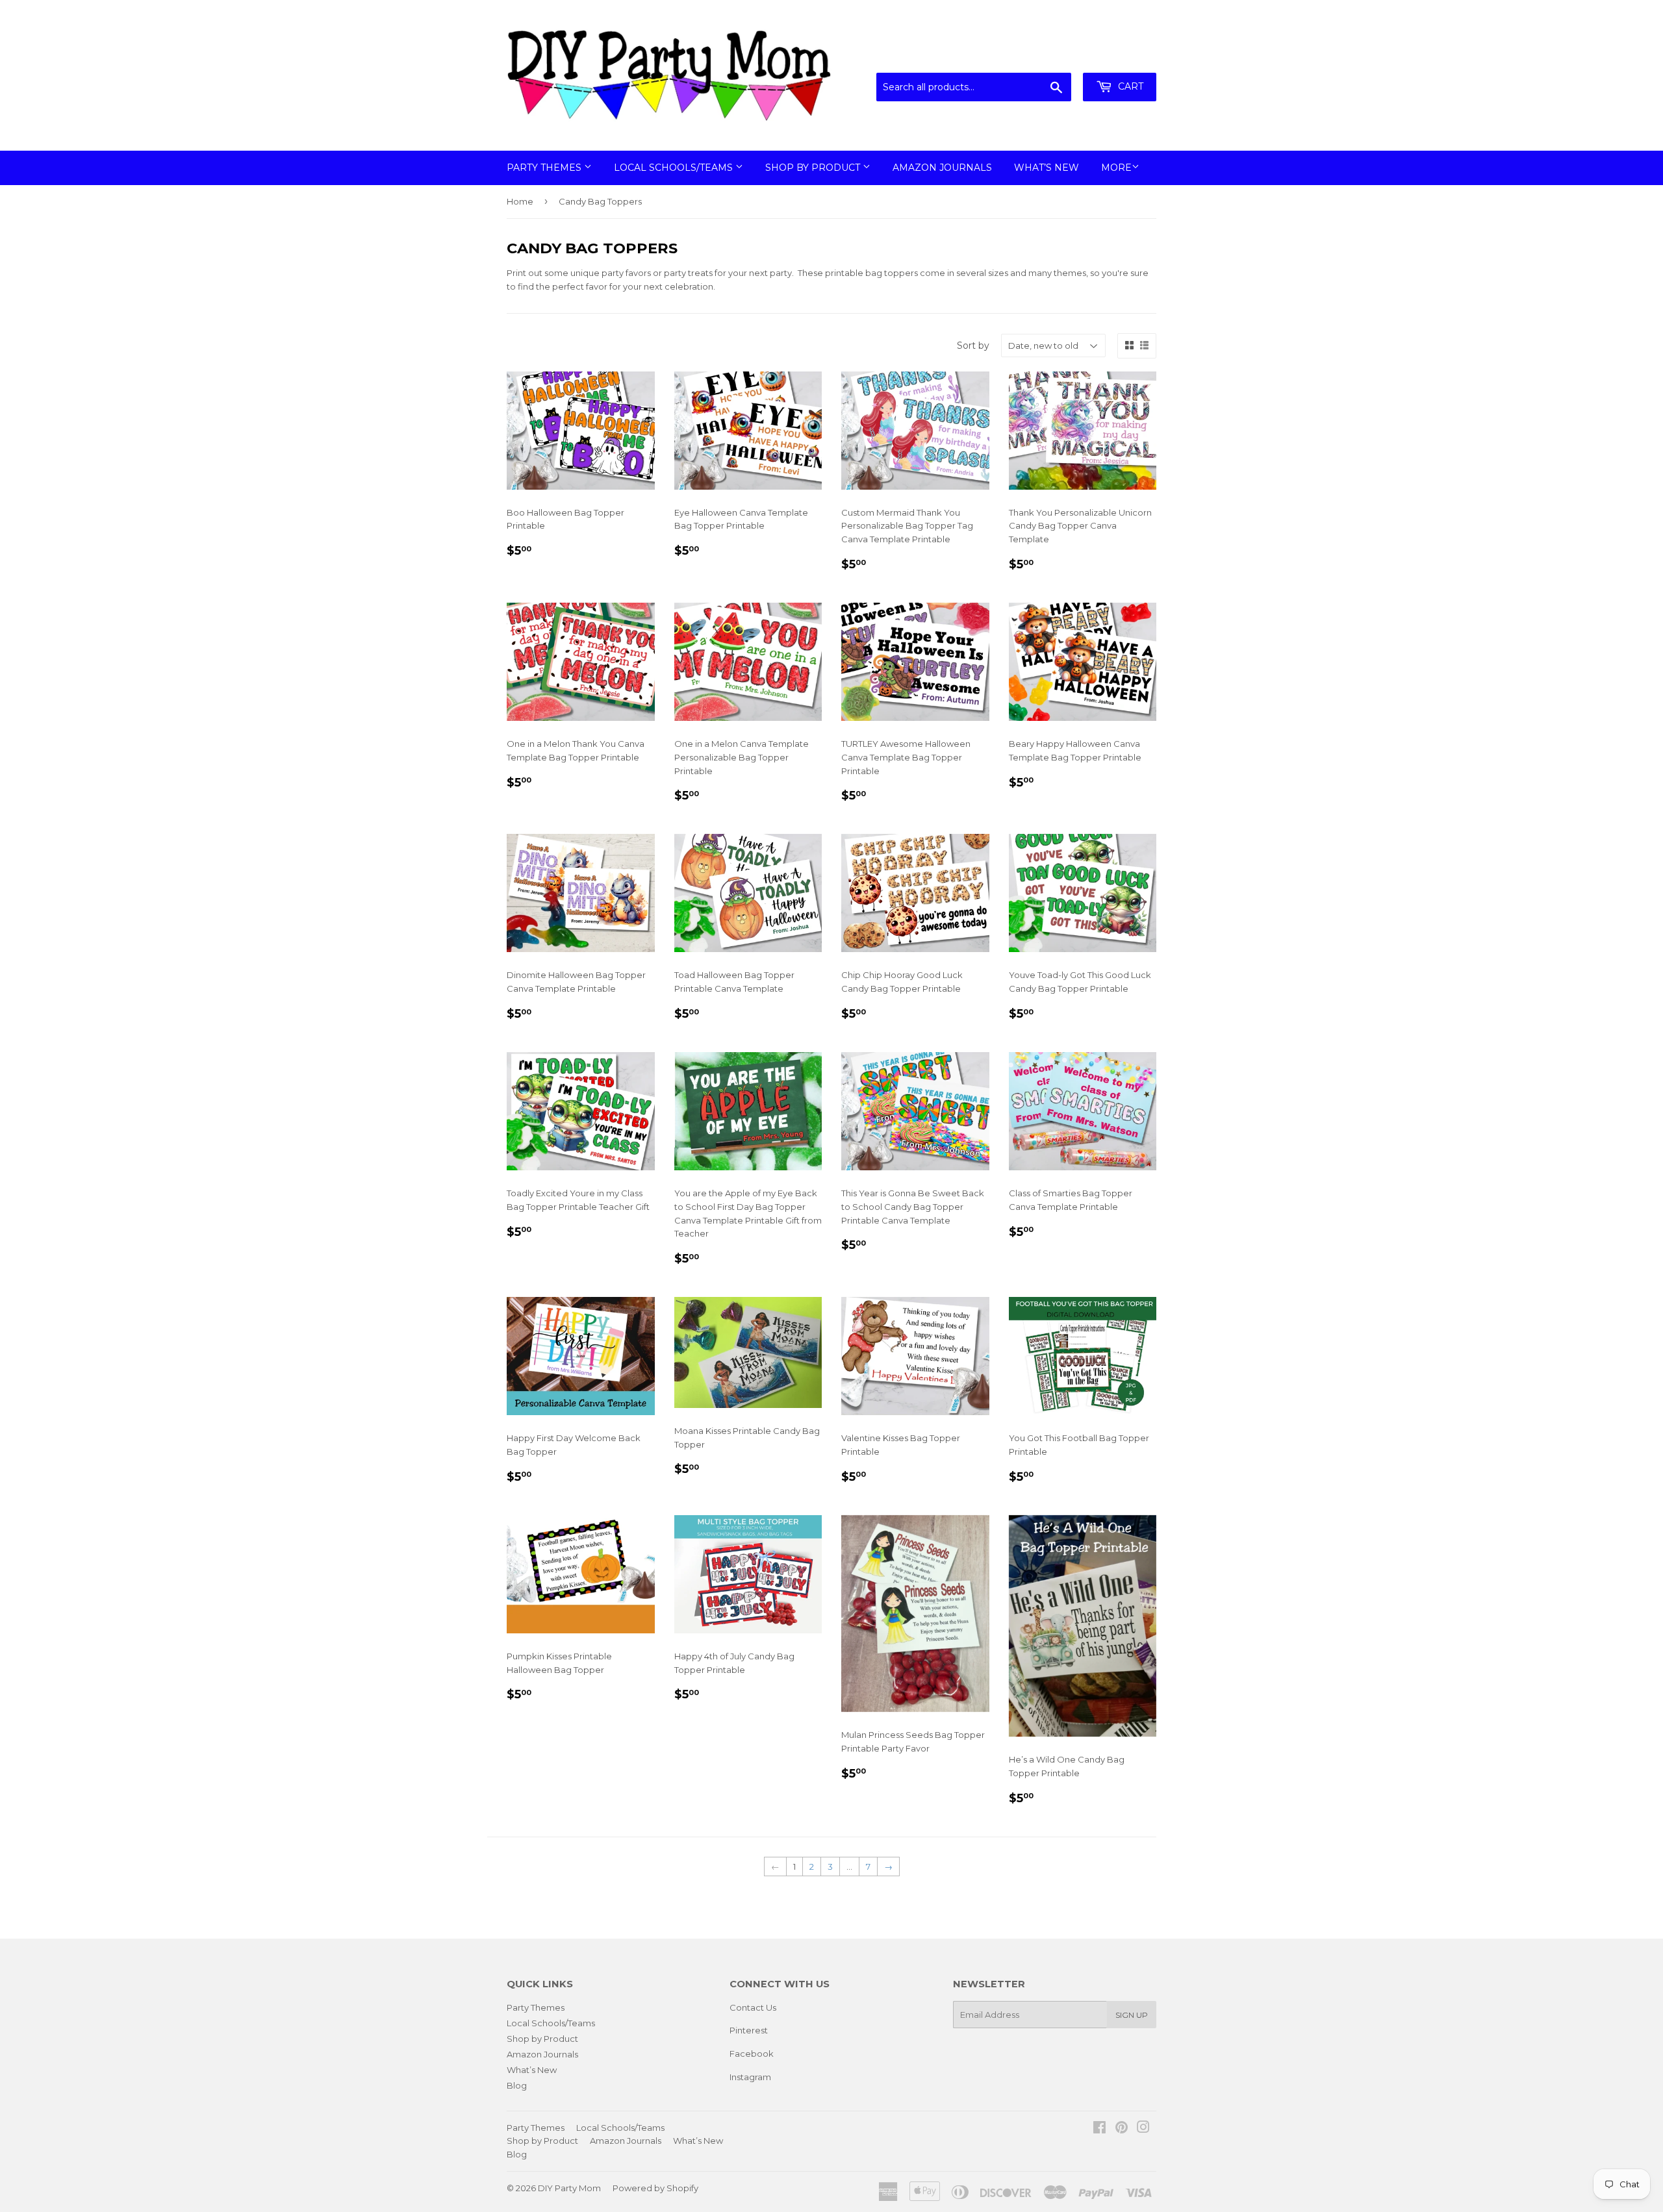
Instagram (750, 2077)
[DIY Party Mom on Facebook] (1099, 2129)
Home (520, 201)
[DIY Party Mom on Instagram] (1143, 2129)
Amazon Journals (942, 168)
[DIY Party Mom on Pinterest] (1122, 2129)
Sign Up (1132, 2015)
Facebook (752, 2054)
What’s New (1047, 168)
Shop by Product (814, 168)
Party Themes (545, 168)
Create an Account (1119, 57)
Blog (517, 2085)
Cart (1129, 86)
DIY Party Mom (569, 2188)
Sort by (973, 346)
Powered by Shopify (655, 2188)
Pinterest (749, 2030)
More (1116, 168)
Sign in (1049, 57)
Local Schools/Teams (675, 168)
